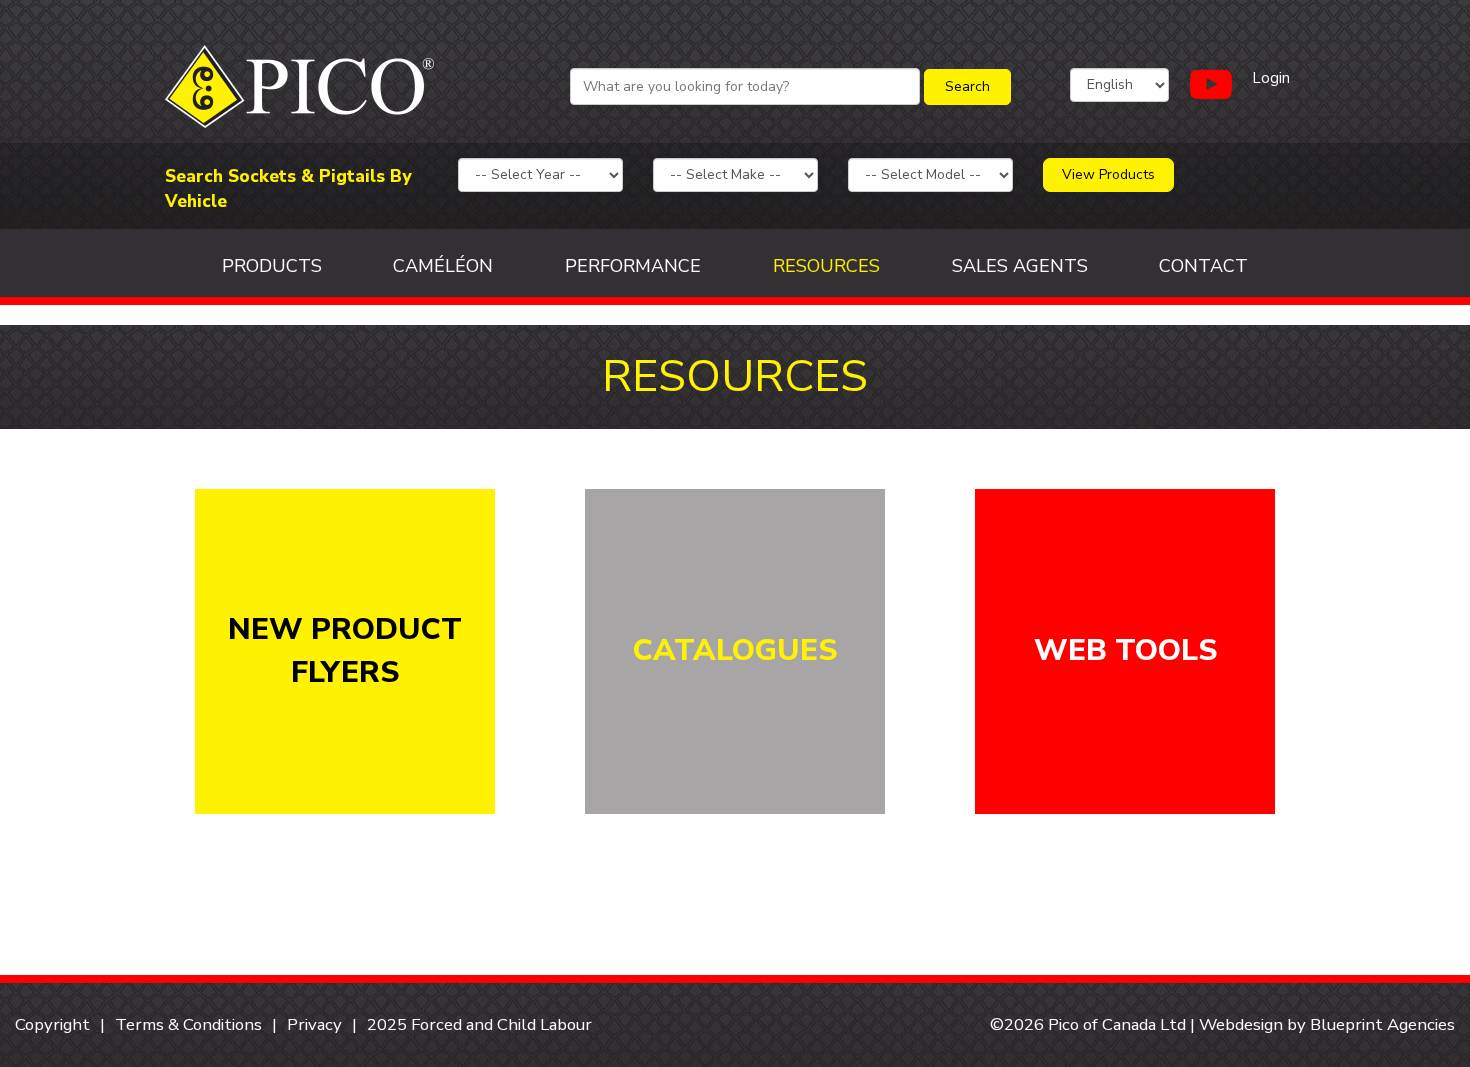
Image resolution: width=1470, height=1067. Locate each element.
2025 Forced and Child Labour (479, 1024)
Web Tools (1125, 650)
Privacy (314, 1024)
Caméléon (443, 266)
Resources (826, 266)
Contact (1203, 266)
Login (1271, 78)
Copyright (52, 1024)
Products (272, 266)
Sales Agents (1020, 266)
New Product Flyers (345, 651)
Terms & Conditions (188, 1024)
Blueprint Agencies (1382, 1024)
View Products (1108, 174)
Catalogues (735, 650)
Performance (633, 266)
